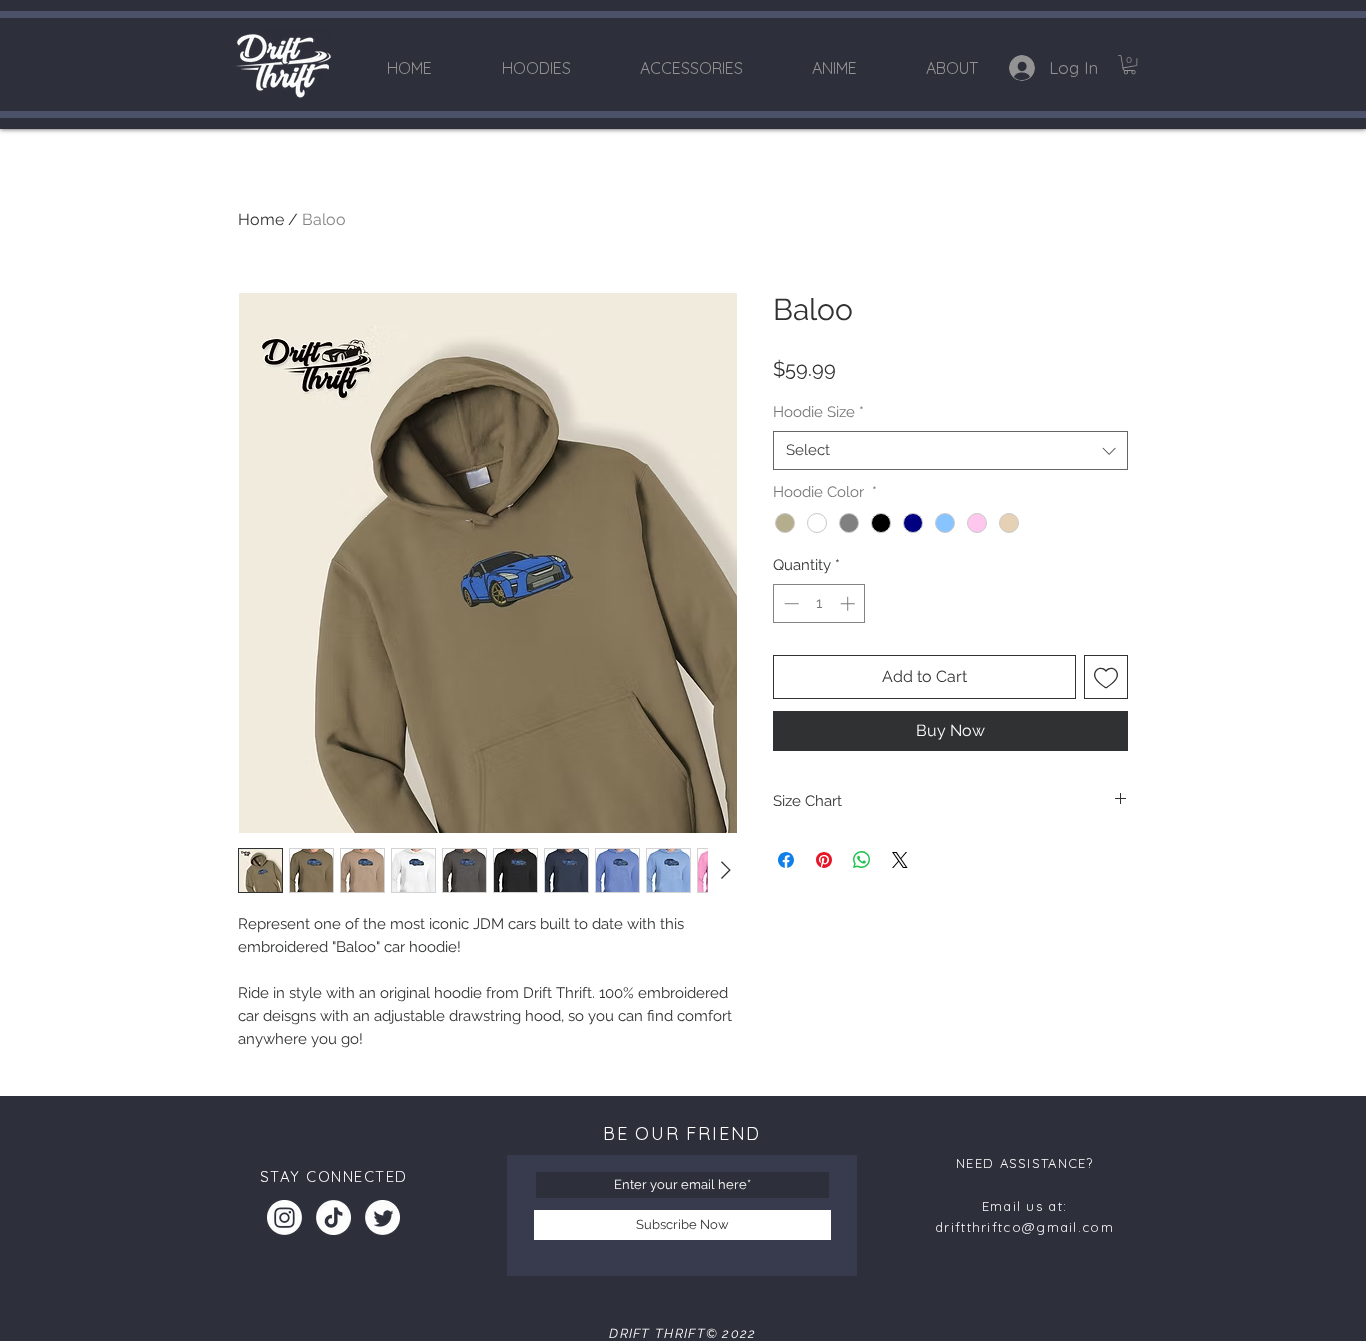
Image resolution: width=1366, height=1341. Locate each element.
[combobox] (950, 450)
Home (261, 219)
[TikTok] (333, 1217)
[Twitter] (382, 1217)
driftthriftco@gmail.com (1024, 1227)
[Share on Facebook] (786, 860)
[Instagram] (284, 1217)
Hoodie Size (818, 412)
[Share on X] (900, 860)
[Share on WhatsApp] (862, 860)
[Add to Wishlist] (1106, 677)
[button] (1129, 64)
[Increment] (849, 603)
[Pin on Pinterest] (824, 860)
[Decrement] (789, 603)
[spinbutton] (819, 603)
